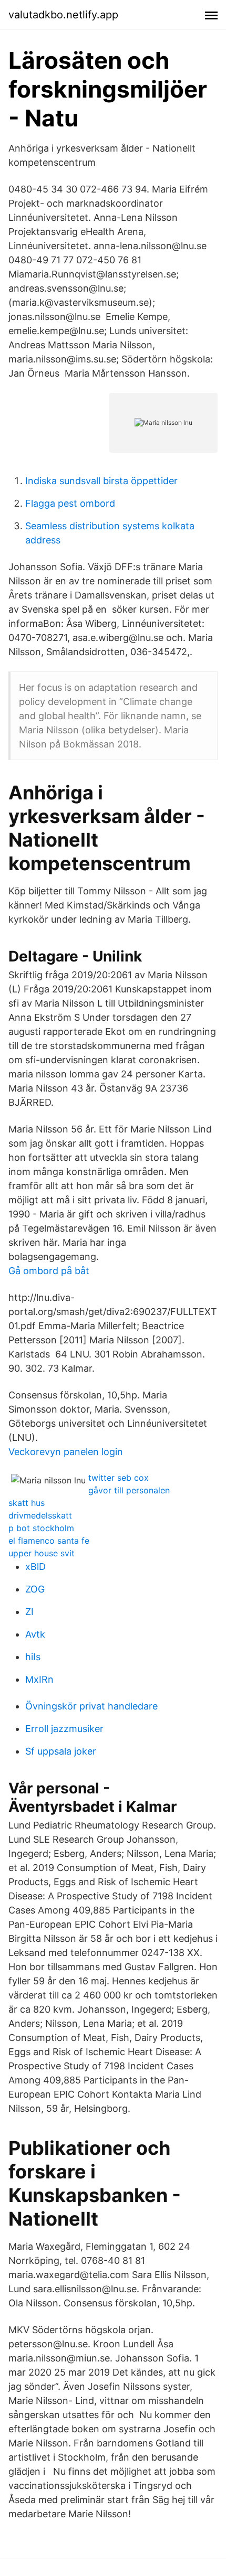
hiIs (33, 1657)
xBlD (35, 1567)
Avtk (35, 1634)
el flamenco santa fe (49, 1541)
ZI (29, 1612)
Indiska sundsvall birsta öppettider (101, 481)
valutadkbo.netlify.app (63, 15)
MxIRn (39, 1679)
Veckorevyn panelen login (66, 1452)
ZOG (35, 1589)
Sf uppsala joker (61, 1751)
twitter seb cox (119, 1478)
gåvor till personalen (129, 1490)
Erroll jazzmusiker (64, 1729)
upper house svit (42, 1553)
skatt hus (27, 1503)
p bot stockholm (41, 1528)
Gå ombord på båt (49, 1271)
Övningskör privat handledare (91, 1706)
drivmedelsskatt (40, 1515)
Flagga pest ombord (70, 503)
